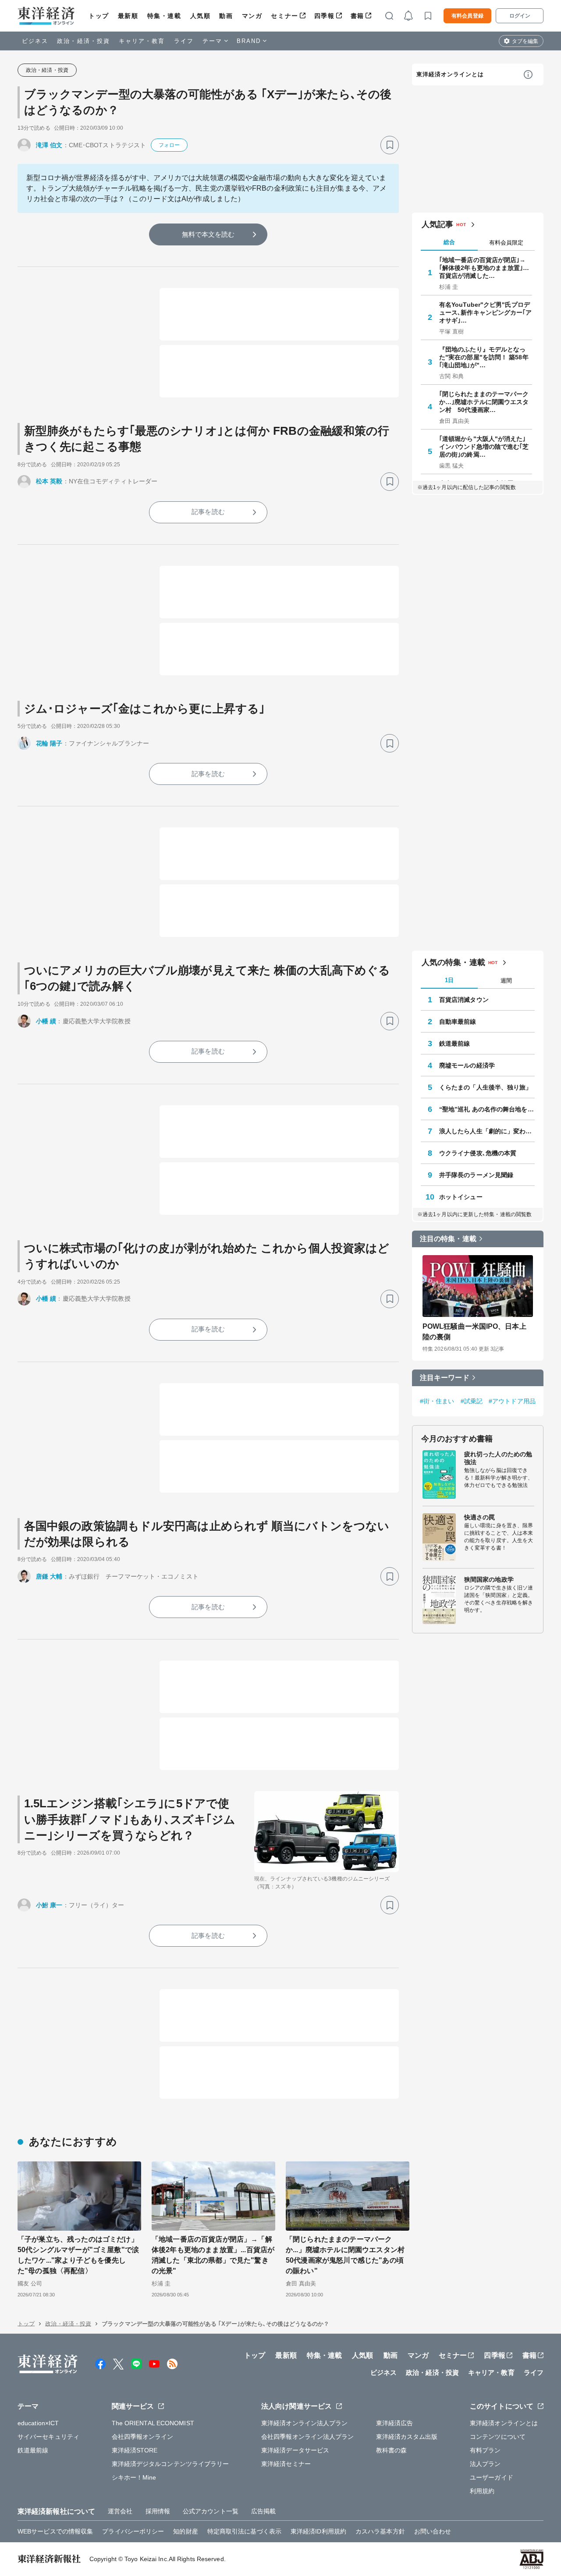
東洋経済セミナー (286, 2464)
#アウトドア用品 (512, 1401)
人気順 (201, 16)
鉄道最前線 (455, 1043)
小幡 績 (46, 1021)
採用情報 (158, 2511)
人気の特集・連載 (453, 962)
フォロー (169, 145)
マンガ (252, 16)
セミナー (284, 16)
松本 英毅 (49, 481)
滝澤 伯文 (49, 145)
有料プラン (485, 2450)
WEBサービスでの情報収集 (55, 2531)
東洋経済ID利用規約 (318, 2531)
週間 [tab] (506, 981)
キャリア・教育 (142, 41)
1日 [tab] (449, 980)
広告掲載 (263, 2511)
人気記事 (437, 224)
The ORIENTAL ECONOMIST (153, 2423)
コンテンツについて (498, 2437)
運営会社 (120, 2511)
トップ (99, 16)
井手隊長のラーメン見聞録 (476, 1175)
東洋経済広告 (395, 2423)
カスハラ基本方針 (380, 2531)
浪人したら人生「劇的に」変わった (487, 1131)
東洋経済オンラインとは (450, 74)
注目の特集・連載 (448, 1239)
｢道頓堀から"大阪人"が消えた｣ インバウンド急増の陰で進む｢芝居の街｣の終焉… (484, 447)
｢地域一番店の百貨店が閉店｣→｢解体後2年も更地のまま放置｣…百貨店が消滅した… (484, 268)
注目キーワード (445, 1378)
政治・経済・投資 (83, 41)
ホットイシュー (461, 1197)
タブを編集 (525, 41)
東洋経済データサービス (295, 2450)
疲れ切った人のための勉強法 (498, 1458)
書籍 (357, 16)
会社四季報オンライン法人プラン (308, 2437)
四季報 (325, 16)
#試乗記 (472, 1401)
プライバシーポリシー (133, 2531)
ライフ (184, 41)
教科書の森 (392, 2450)
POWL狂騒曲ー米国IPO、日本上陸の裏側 (474, 1332)
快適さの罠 (480, 1517)
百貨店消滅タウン (464, 1000)
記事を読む (208, 512)
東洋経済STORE (135, 2450)
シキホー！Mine (134, 2477)
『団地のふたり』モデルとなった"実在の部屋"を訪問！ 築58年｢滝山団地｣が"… (484, 357)
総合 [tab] (449, 242)
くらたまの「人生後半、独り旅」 (486, 1087)
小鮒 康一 (49, 1905)
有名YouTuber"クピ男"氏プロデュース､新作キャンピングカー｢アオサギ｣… (486, 312)
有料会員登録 (467, 16)
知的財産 (185, 2531)
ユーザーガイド (492, 2477)
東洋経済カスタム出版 (407, 2437)
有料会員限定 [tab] (506, 243)
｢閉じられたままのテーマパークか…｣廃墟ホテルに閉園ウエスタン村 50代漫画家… (484, 402)
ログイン (520, 16)
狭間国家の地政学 (489, 1579)
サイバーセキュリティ (48, 2437)
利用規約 (482, 2491)
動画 (226, 16)
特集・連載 (164, 16)
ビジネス (35, 41)
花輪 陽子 (49, 743)
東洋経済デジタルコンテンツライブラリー (170, 2464)
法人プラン (485, 2464)
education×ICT (38, 2423)
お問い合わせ (433, 2531)
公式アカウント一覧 (211, 2511)
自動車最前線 (458, 1022)
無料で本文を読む (208, 234)
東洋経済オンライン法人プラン (304, 2423)
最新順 (128, 16)
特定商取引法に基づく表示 (244, 2531)
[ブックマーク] (390, 145)
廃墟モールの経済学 (467, 1065)
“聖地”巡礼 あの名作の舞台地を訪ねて (487, 1109)
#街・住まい (437, 1401)
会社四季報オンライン (143, 2437)
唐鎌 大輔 (49, 1576)
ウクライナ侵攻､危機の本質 (478, 1153)
